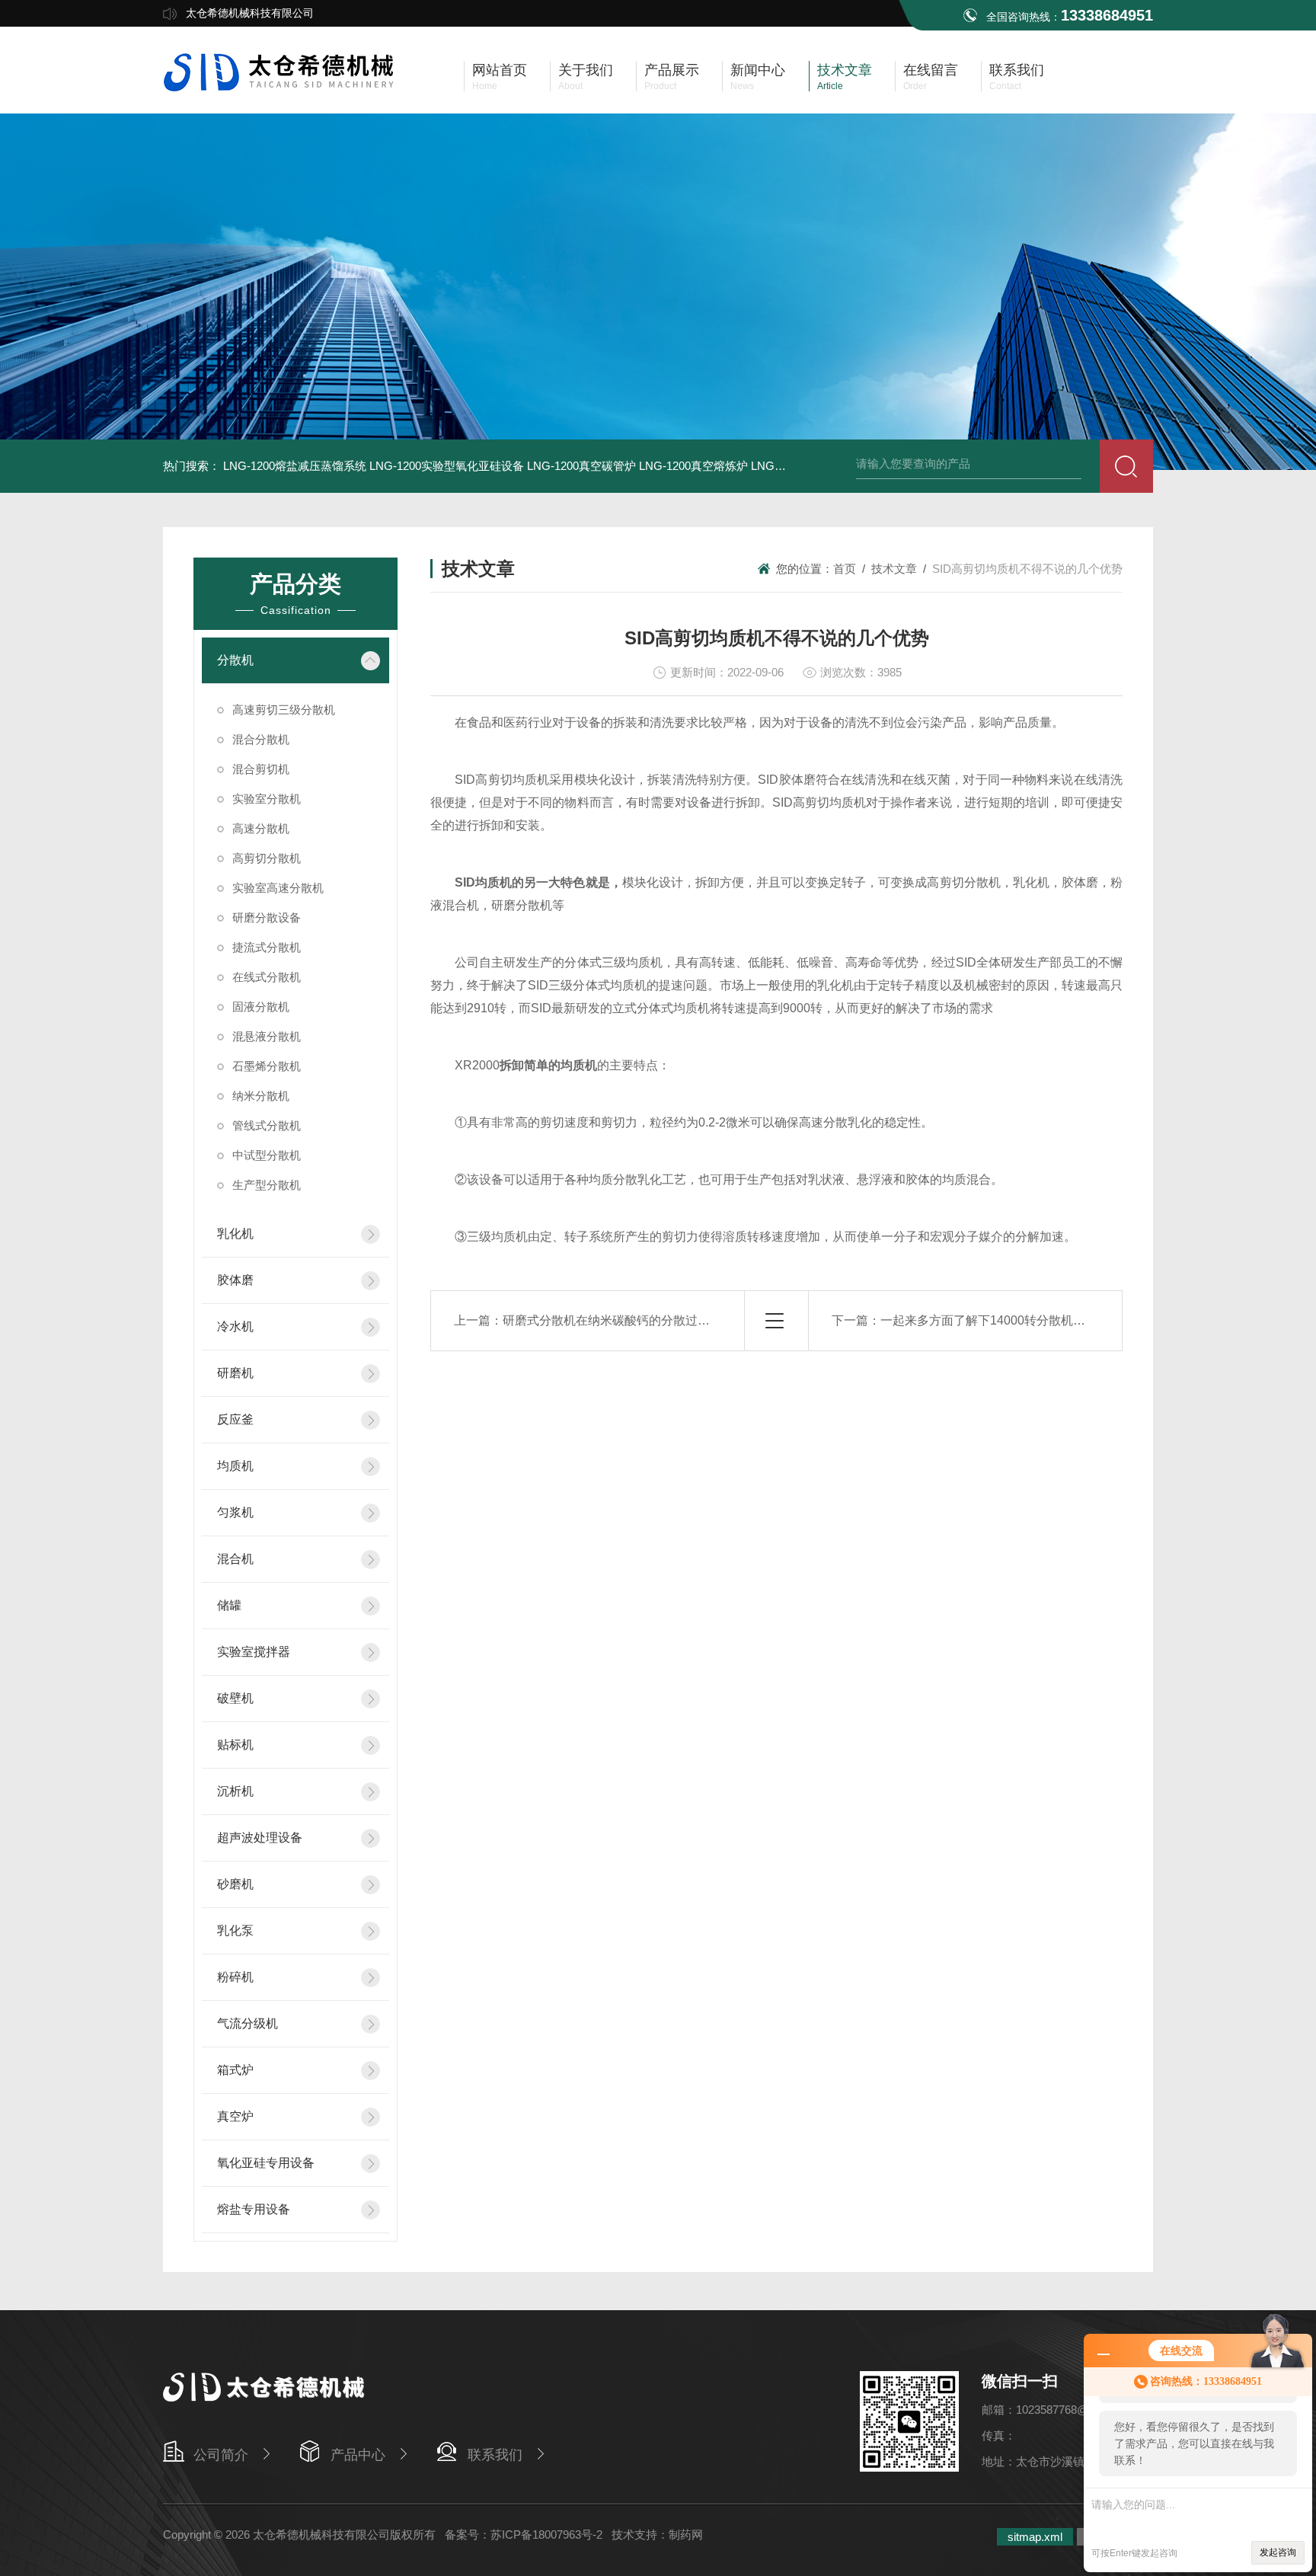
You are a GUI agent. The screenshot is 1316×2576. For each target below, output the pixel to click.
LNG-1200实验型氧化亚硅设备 (447, 466)
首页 (845, 569)
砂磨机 (235, 1884)
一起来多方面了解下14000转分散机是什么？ (1001, 1320)
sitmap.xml (1035, 2537)
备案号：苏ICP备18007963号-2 (524, 2534)
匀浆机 (235, 1512)
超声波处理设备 (260, 1838)
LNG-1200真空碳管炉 (581, 466)
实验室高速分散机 (278, 888)
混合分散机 (261, 739)
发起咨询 (1278, 2552)
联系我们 (495, 2455)
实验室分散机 (267, 799)
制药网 (686, 2534)
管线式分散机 (267, 1125)
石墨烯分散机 (267, 1066)
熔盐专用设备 (254, 2209)
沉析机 (235, 1791)
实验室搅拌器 (254, 1652)
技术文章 (894, 569)
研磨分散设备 (267, 917)
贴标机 (235, 1745)
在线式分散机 (267, 977)
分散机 (235, 660)
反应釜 (235, 1419)
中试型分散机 (267, 1155)
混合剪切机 (261, 769)
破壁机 (235, 1698)
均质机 (235, 1466)
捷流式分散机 (267, 947)
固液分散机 (261, 1007)
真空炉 (235, 2116)
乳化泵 (235, 1930)
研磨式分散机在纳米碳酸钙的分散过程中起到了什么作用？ (661, 1320)
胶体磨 (235, 1280)
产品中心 (358, 2455)
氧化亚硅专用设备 (266, 2163)
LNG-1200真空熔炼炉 (693, 466)
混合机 (235, 1559)
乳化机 (235, 1234)
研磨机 (235, 1373)
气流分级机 (248, 2023)
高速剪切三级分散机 (284, 710)
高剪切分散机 (267, 858)
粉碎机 (235, 1977)
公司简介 (221, 2455)
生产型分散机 (267, 1185)
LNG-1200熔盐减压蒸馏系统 (295, 466)
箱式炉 (235, 2070)
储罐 (229, 1605)
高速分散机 (261, 828)
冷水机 (235, 1326)
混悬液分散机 (267, 1036)
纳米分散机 (261, 1096)
